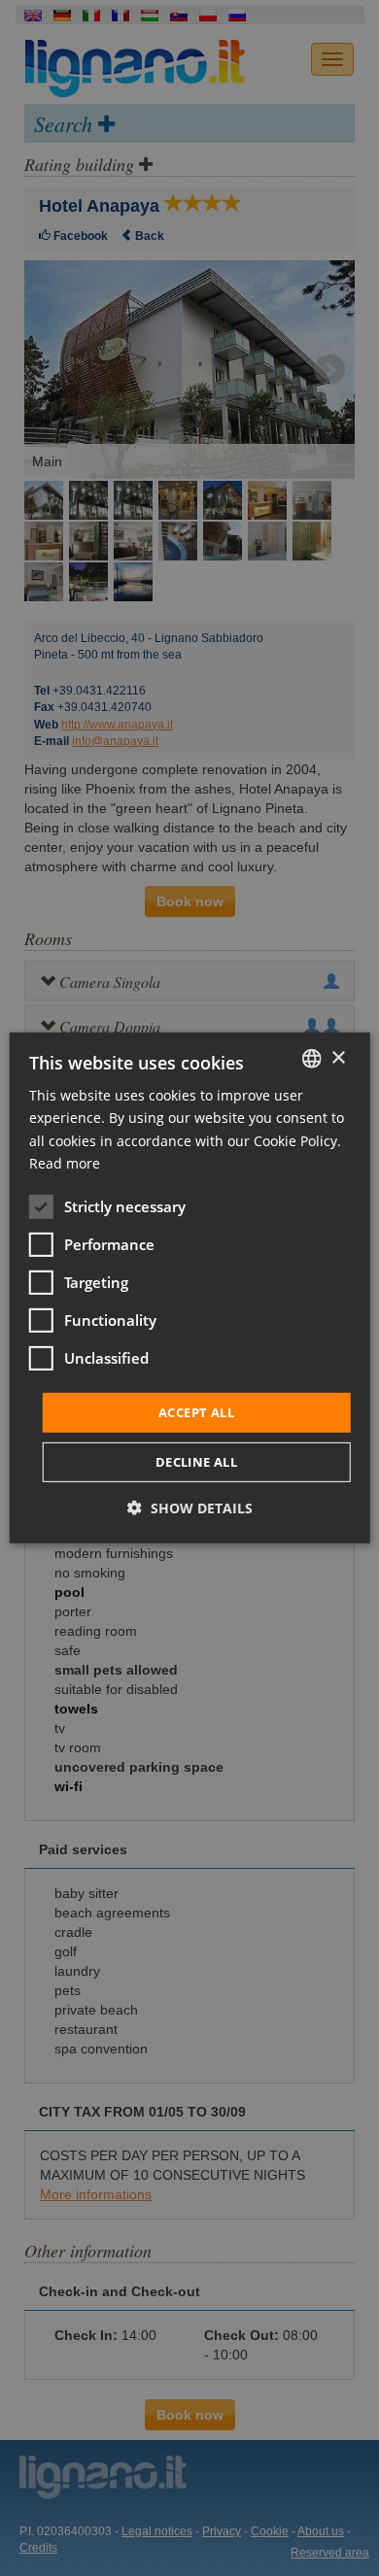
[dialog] (190, 1288)
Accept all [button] (196, 1412)
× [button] (338, 1057)
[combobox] (311, 1059)
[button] (190, 1508)
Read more (65, 1162)
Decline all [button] (196, 1462)
